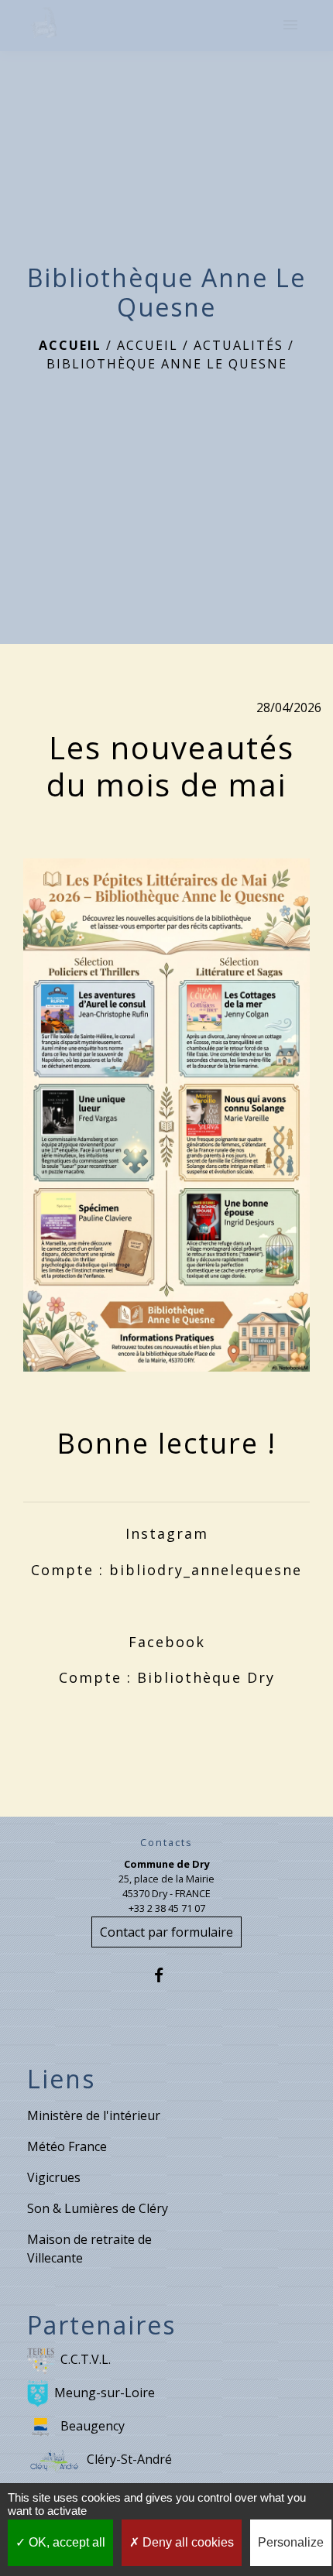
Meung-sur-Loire (105, 2392)
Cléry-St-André (129, 2458)
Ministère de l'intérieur (94, 2115)
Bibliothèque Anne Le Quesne (167, 364)
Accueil (70, 345)
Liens (61, 2079)
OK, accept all (65, 2542)
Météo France (67, 2146)
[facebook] (166, 1975)
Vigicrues (54, 2177)
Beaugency (93, 2425)
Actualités (239, 345)
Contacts (166, 1843)
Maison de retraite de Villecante (89, 2249)
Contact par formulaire (166, 1932)
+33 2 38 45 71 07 (167, 1908)
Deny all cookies (187, 2542)
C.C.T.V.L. (86, 2358)
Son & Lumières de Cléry (98, 2208)
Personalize (291, 2542)
